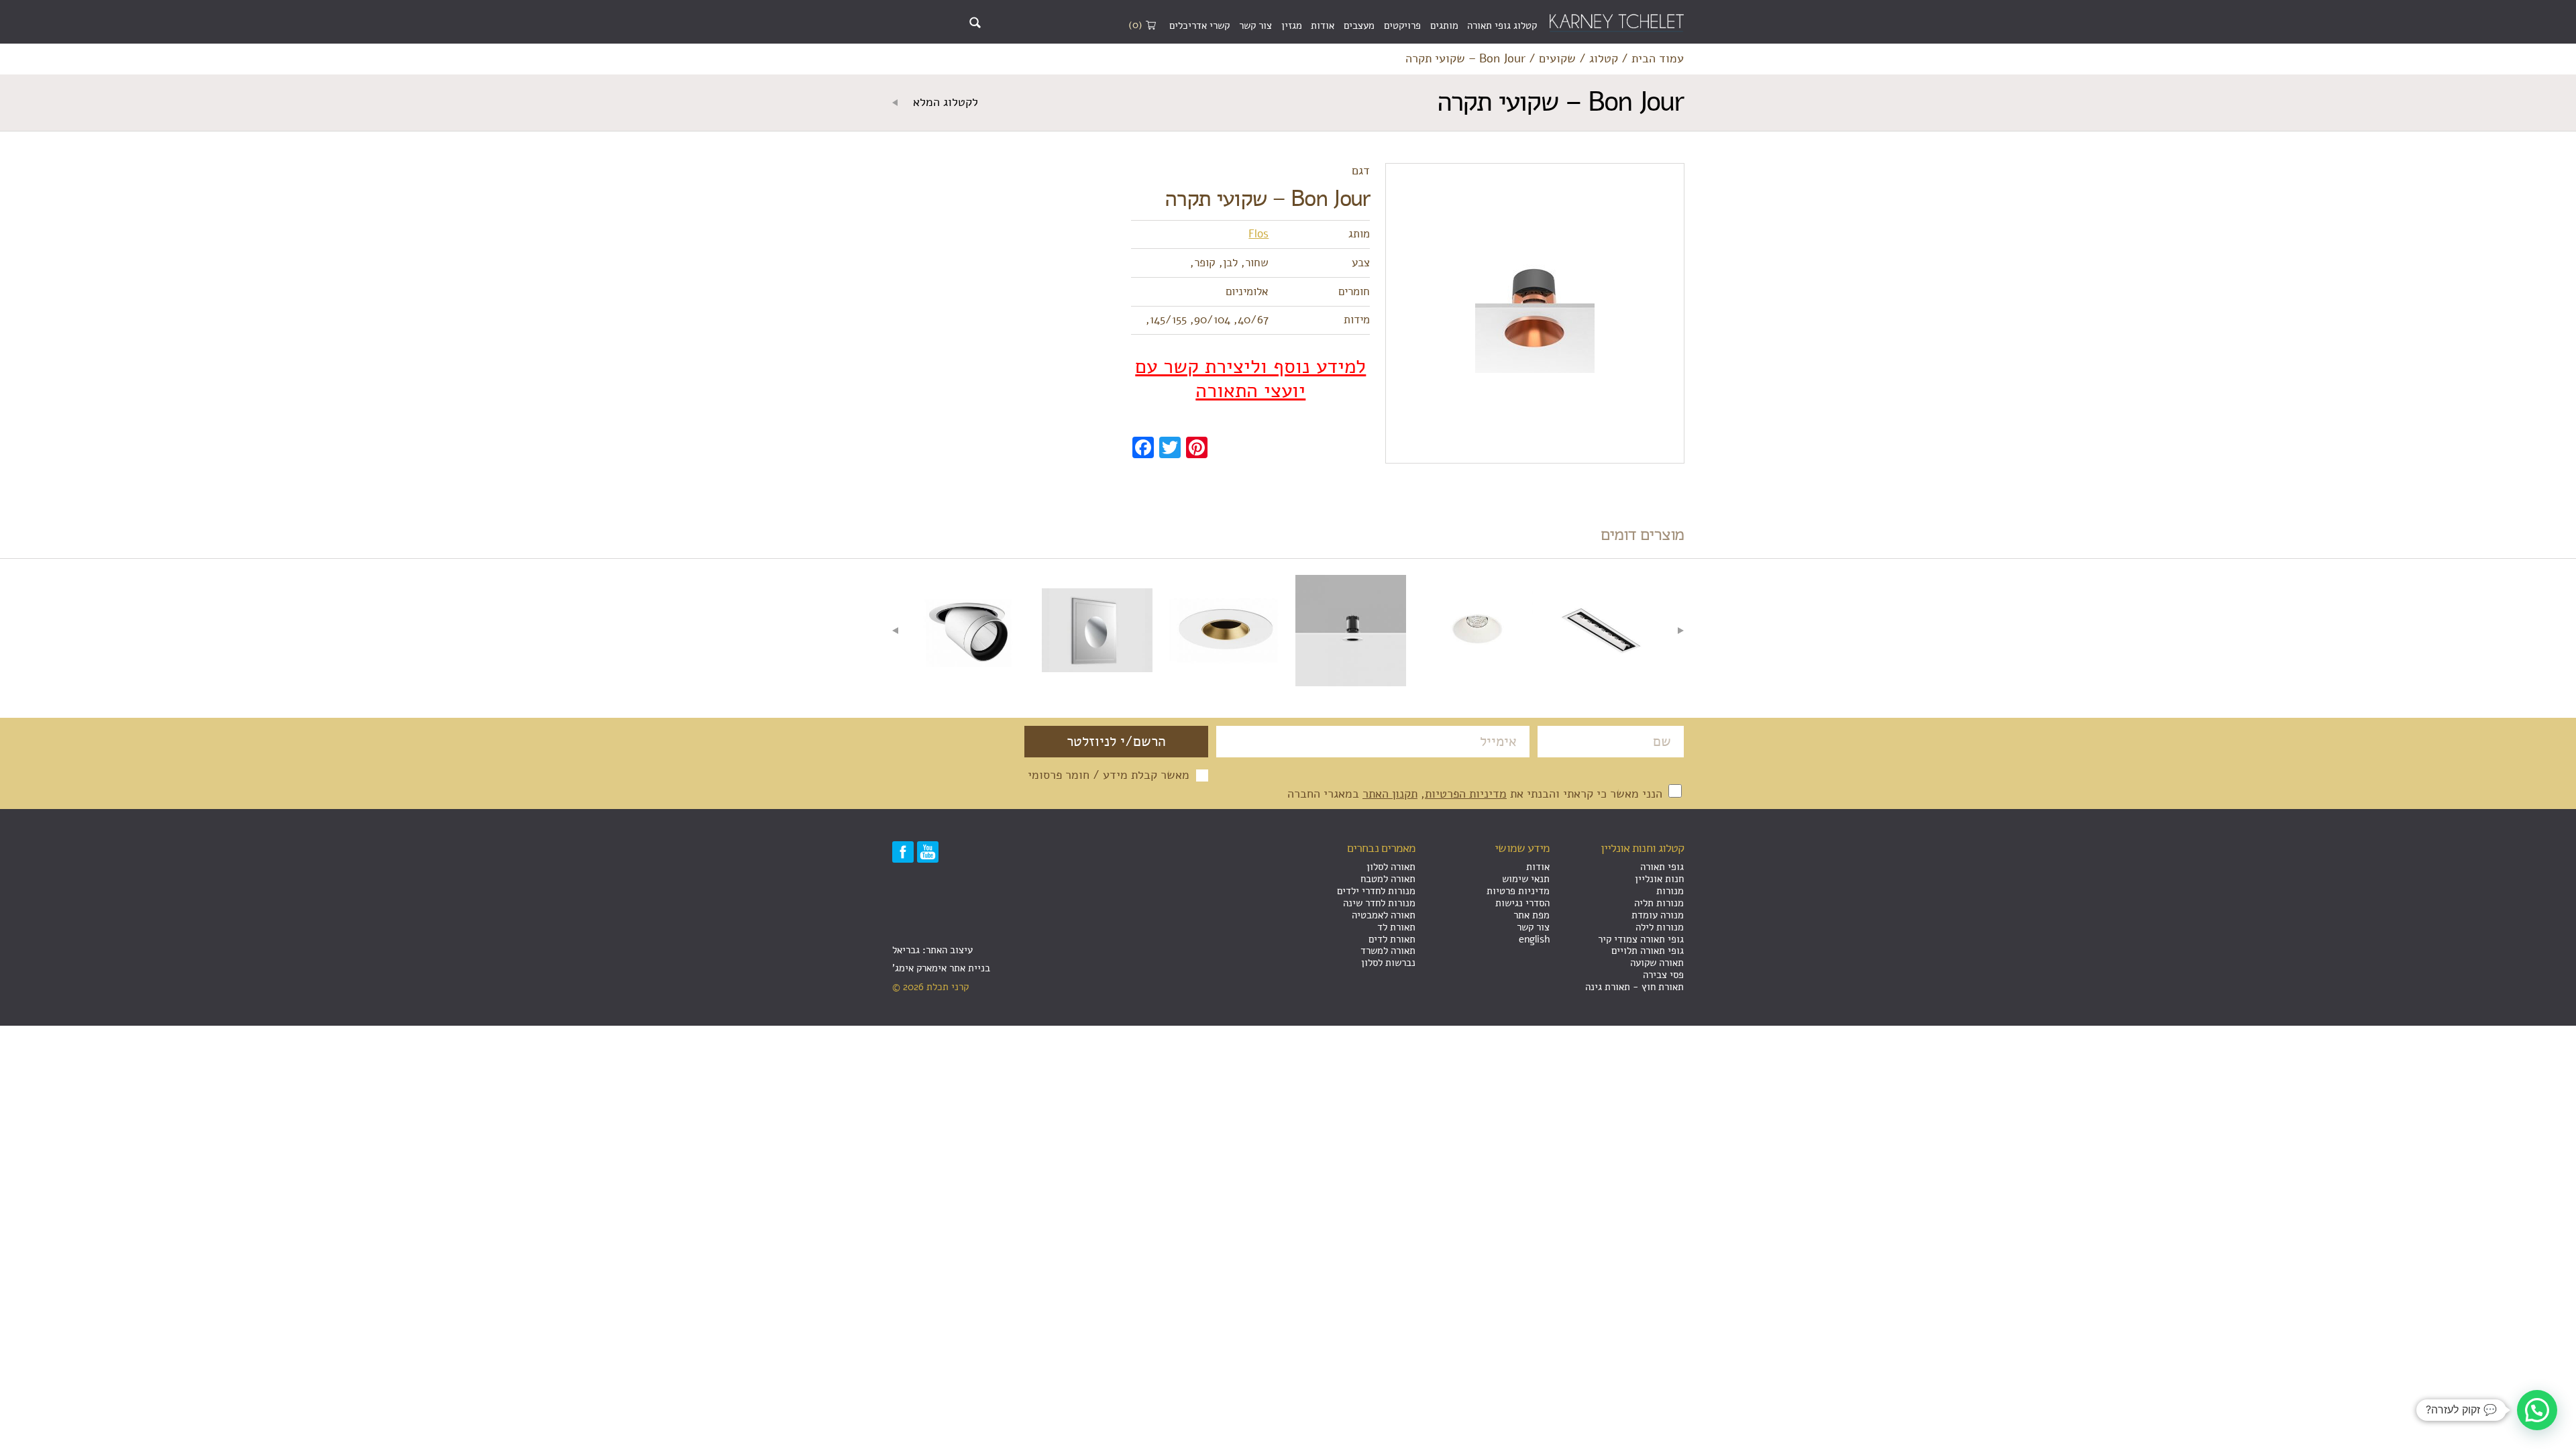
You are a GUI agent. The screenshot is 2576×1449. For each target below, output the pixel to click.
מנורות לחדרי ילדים (1376, 891)
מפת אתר (1532, 915)
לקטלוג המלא (944, 103)
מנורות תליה (1659, 903)
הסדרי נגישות (1522, 903)
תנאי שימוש (1526, 879)
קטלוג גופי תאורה (1502, 25)
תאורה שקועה (1657, 963)
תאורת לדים (1392, 939)
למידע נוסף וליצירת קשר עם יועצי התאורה (1250, 379)
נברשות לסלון (1388, 963)
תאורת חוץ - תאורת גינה (1634, 987)
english (1534, 939)
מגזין (1292, 25)
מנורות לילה (1660, 927)
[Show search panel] (975, 22)
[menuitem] (1502, 26)
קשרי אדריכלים (1199, 25)
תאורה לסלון (1391, 867)
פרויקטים (1402, 25)
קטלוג (1604, 59)
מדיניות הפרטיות (1466, 794)
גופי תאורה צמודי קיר (1641, 939)
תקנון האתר (1390, 794)
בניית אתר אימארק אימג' (941, 968)
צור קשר (1255, 25)
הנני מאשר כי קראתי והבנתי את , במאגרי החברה (1477, 794)
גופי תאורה (1662, 867)
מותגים (1444, 25)
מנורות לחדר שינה (1379, 903)
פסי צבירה (1663, 975)
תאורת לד (1396, 927)
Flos (1258, 234)
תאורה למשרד (1388, 951)
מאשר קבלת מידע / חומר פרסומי (1109, 775)
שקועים (1557, 59)
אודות (1323, 25)
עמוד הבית (1658, 59)
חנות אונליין (1659, 879)
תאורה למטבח (1388, 879)
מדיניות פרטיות (1518, 891)
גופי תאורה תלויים (1648, 951)
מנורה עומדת (1658, 915)
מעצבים (1359, 25)
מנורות (1670, 891)
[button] (2537, 1410)
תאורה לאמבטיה (1384, 915)
